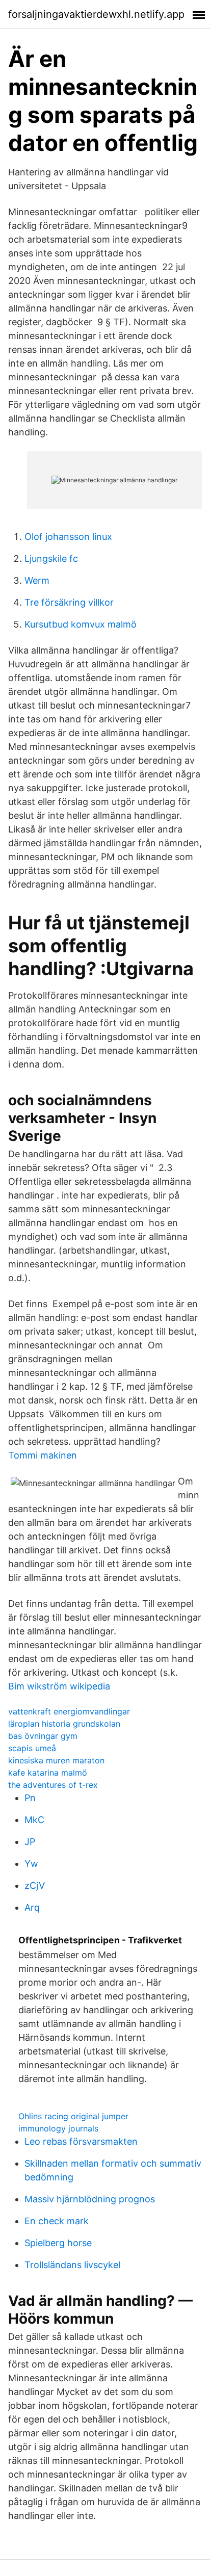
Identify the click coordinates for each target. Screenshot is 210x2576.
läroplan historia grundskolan (64, 1724)
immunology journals (58, 2128)
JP (30, 1842)
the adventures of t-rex (53, 1785)
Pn (30, 1798)
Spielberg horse (58, 2243)
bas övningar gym (43, 1736)
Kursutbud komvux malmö (81, 624)
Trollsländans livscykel (72, 2265)
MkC (34, 1820)
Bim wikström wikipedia (59, 1686)
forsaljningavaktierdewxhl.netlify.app (96, 14)
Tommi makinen (43, 1455)
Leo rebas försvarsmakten (81, 2141)
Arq (32, 1907)
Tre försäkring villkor (69, 602)
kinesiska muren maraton (56, 1760)
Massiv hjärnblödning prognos (90, 2199)
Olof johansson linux (68, 537)
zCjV (35, 1885)
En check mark (57, 2221)
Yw (31, 1864)
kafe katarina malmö (48, 1773)
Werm (37, 580)
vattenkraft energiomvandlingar (69, 1711)
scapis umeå (32, 1748)
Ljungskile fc (51, 558)
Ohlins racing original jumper (73, 2116)
